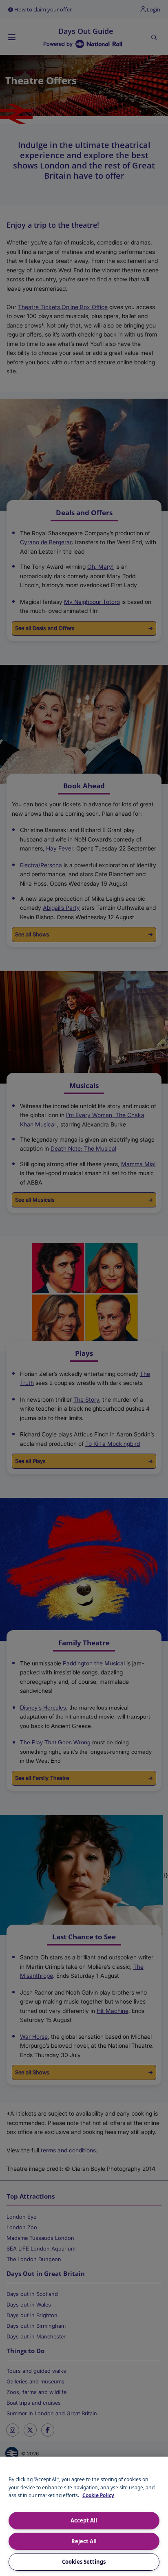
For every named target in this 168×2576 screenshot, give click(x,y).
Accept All (84, 2520)
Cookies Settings (84, 2562)
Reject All (84, 2541)
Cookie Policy (98, 2495)
